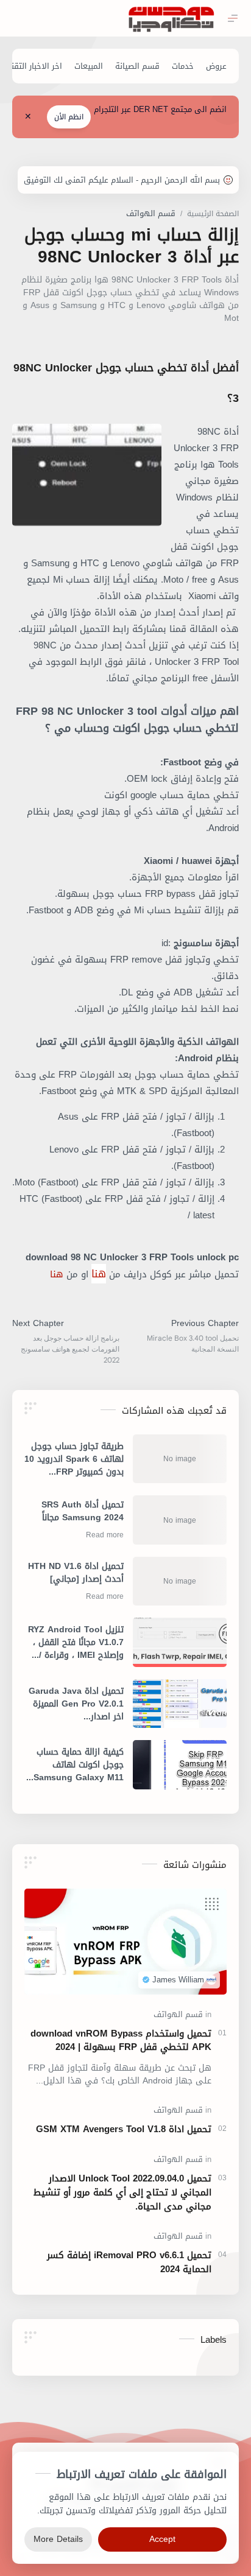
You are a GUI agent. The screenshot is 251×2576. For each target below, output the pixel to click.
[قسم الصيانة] (137, 66)
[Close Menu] (28, 117)
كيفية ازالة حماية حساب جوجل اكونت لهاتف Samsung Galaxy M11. (77, 1765)
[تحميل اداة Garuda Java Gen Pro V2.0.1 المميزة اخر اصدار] (180, 1704)
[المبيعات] (89, 66)
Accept (162, 2539)
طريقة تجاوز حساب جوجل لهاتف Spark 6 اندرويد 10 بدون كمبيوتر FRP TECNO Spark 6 (74, 1459)
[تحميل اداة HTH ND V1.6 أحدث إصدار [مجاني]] (180, 1581)
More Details (58, 2539)
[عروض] (216, 66)
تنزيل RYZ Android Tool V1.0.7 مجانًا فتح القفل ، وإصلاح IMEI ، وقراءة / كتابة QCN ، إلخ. (76, 1642)
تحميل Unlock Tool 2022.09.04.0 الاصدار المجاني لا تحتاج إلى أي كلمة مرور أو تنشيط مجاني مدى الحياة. (122, 2192)
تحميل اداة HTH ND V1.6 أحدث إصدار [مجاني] (76, 1574)
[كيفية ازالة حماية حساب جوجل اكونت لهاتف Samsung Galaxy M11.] (180, 1764)
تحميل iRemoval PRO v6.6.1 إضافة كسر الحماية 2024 (129, 2262)
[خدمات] (183, 66)
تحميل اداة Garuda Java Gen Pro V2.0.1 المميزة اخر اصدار (76, 1704)
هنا (99, 1274)
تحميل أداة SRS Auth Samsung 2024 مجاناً (83, 1512)
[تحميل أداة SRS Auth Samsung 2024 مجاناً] (180, 1520)
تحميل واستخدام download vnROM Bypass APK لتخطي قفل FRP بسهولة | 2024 (121, 2041)
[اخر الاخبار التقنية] (33, 66)
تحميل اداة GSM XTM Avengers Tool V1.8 (124, 2129)
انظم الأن (69, 117)
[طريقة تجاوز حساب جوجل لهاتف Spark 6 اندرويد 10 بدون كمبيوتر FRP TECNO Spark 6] (180, 1459)
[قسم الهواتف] (178, 2014)
